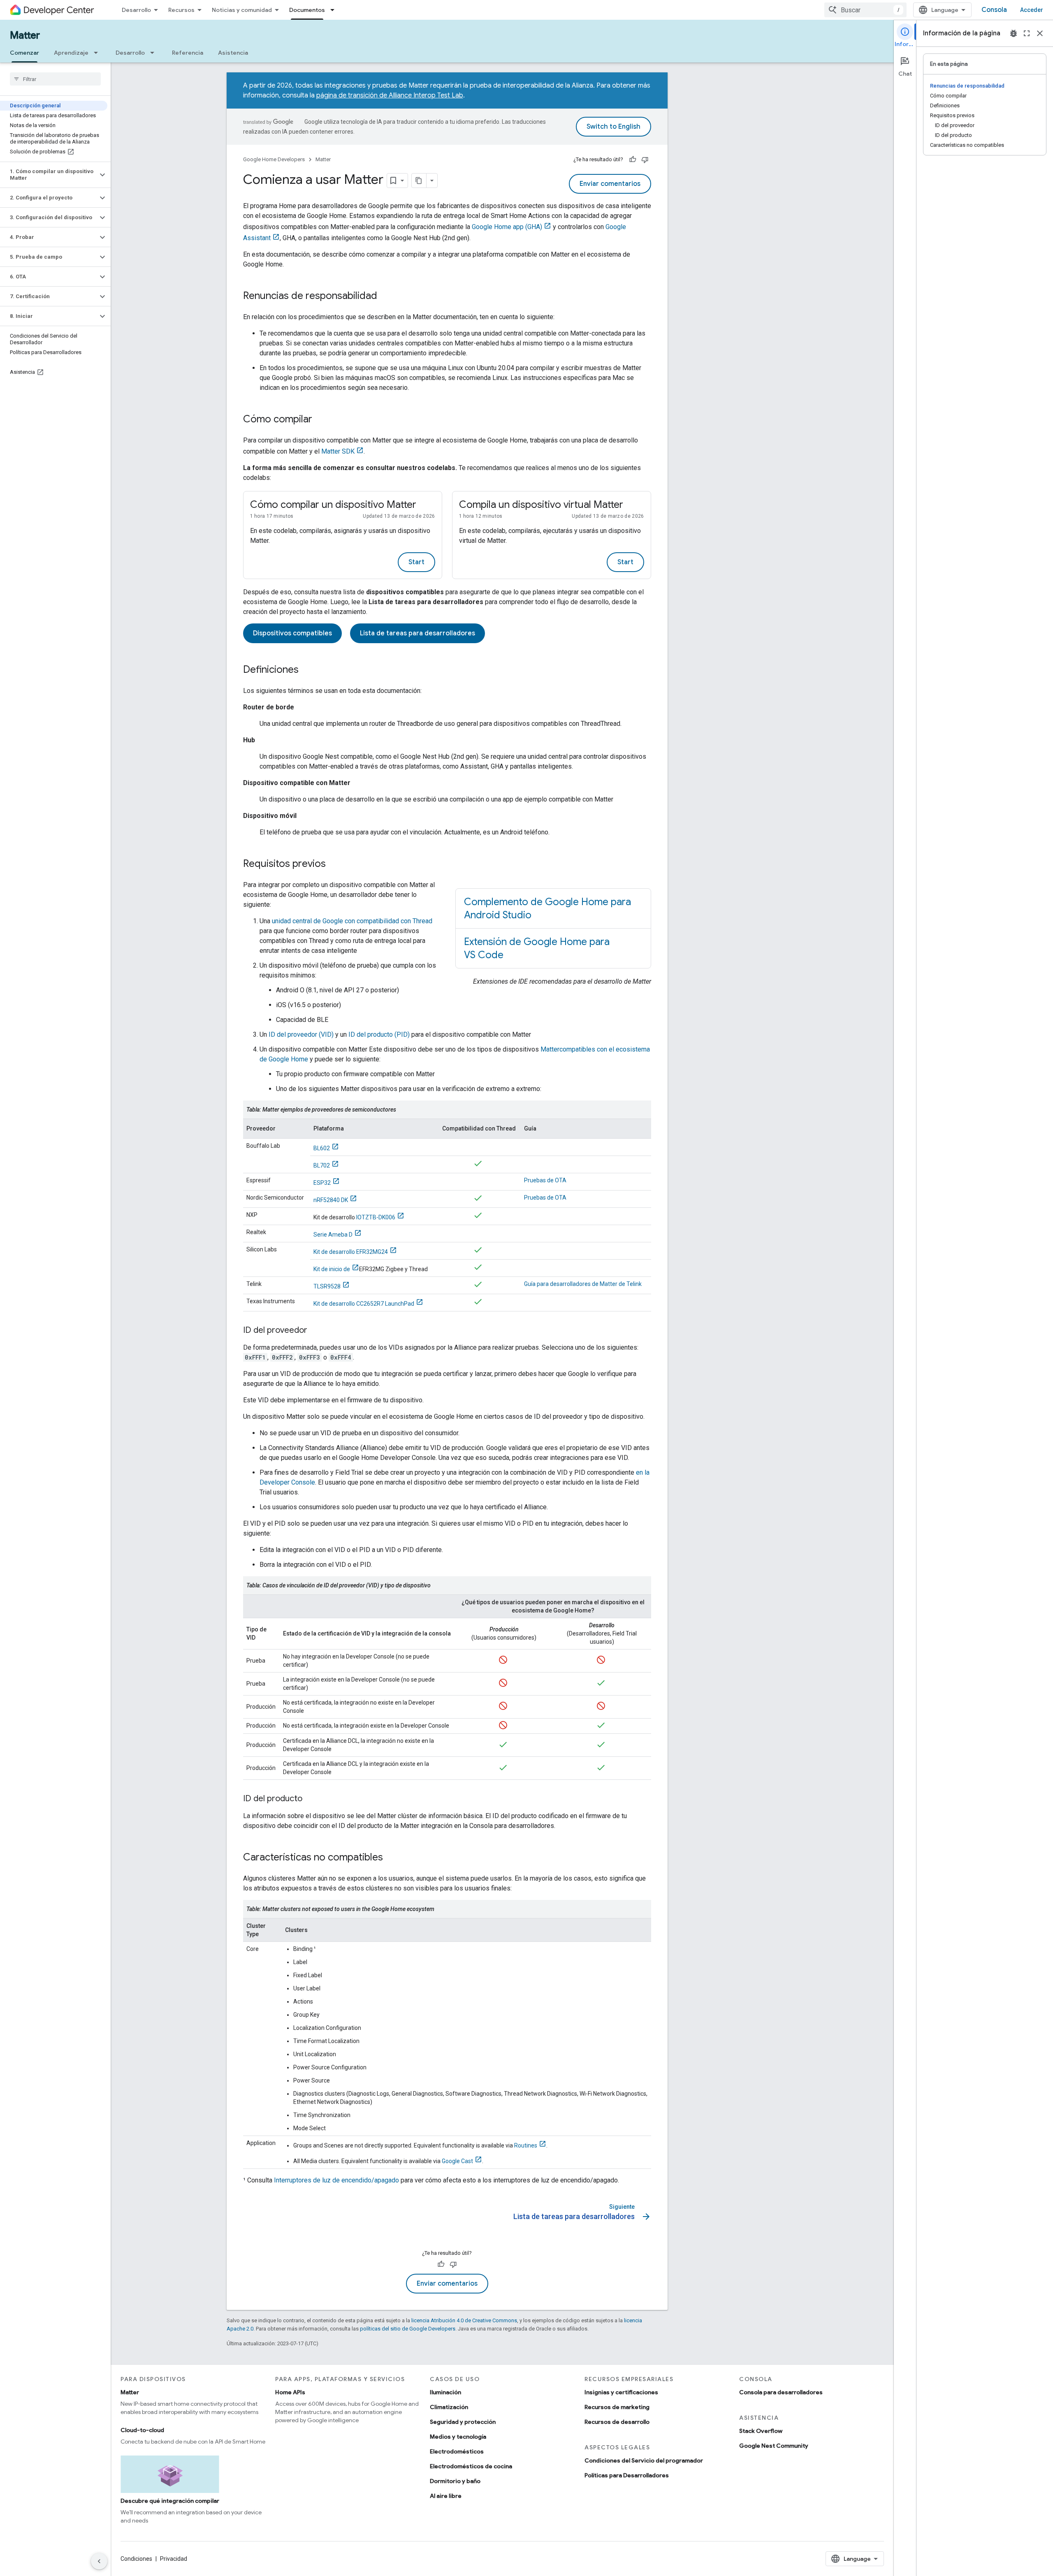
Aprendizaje (71, 53)
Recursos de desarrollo (617, 2422)
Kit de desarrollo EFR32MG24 (351, 1252)
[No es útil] (645, 160)
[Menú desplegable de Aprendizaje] (98, 53)
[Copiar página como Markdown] (419, 181)
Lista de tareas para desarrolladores (417, 633)
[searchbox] (55, 79)
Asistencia (233, 53)
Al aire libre (446, 2496)
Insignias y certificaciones (621, 2392)
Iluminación (445, 2392)
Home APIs (290, 2392)
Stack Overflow (761, 2431)
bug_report (1014, 33)
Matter (25, 35)
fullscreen (1027, 33)
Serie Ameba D (333, 1235)
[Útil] (633, 160)
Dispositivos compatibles (292, 633)
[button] (49, 175)
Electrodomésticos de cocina (471, 2466)
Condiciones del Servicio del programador (644, 2460)
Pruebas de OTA (545, 1180)
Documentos (307, 10)
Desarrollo (136, 10)
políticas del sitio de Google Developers (408, 2329)
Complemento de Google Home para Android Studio (547, 908)
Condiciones (136, 2559)
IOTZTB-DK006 (376, 1217)
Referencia (188, 53)
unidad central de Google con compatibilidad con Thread (352, 921)
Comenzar (24, 53)
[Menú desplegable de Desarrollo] (155, 53)
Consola (994, 10)
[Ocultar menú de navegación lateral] (99, 2561)
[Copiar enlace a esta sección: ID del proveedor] (315, 1331)
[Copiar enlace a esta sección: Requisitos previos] (334, 864)
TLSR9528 (327, 1286)
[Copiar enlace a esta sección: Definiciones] (307, 670)
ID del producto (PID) (379, 1034)
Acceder (1032, 10)
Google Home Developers (274, 159)
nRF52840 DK (331, 1200)
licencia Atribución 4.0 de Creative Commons (464, 2320)
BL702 (322, 1165)
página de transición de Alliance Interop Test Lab (390, 95)
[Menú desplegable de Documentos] (335, 10)
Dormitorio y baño (455, 2481)
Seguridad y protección (463, 2422)
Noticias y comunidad (242, 10)
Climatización (449, 2407)
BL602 (322, 1148)
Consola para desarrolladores (781, 2392)
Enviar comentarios (610, 184)
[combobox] (865, 10)
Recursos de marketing (617, 2407)
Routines (526, 2145)
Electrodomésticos (457, 2451)
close (1040, 33)
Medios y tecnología (458, 2437)
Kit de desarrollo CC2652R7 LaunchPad (364, 1304)
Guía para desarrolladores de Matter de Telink (583, 1284)
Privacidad (174, 2559)
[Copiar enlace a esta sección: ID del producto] (311, 1799)
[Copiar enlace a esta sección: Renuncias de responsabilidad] (385, 297)
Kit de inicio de (332, 1269)
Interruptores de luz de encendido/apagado (336, 2180)
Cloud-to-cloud (142, 2430)
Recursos (181, 10)
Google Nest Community (774, 2446)
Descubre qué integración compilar (170, 2501)
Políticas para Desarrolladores (627, 2475)
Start (416, 562)
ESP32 (322, 1183)
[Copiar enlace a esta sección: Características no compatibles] (391, 1858)
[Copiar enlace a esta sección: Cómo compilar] (320, 420)
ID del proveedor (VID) (301, 1034)
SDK (338, 451)
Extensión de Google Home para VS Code (537, 948)
